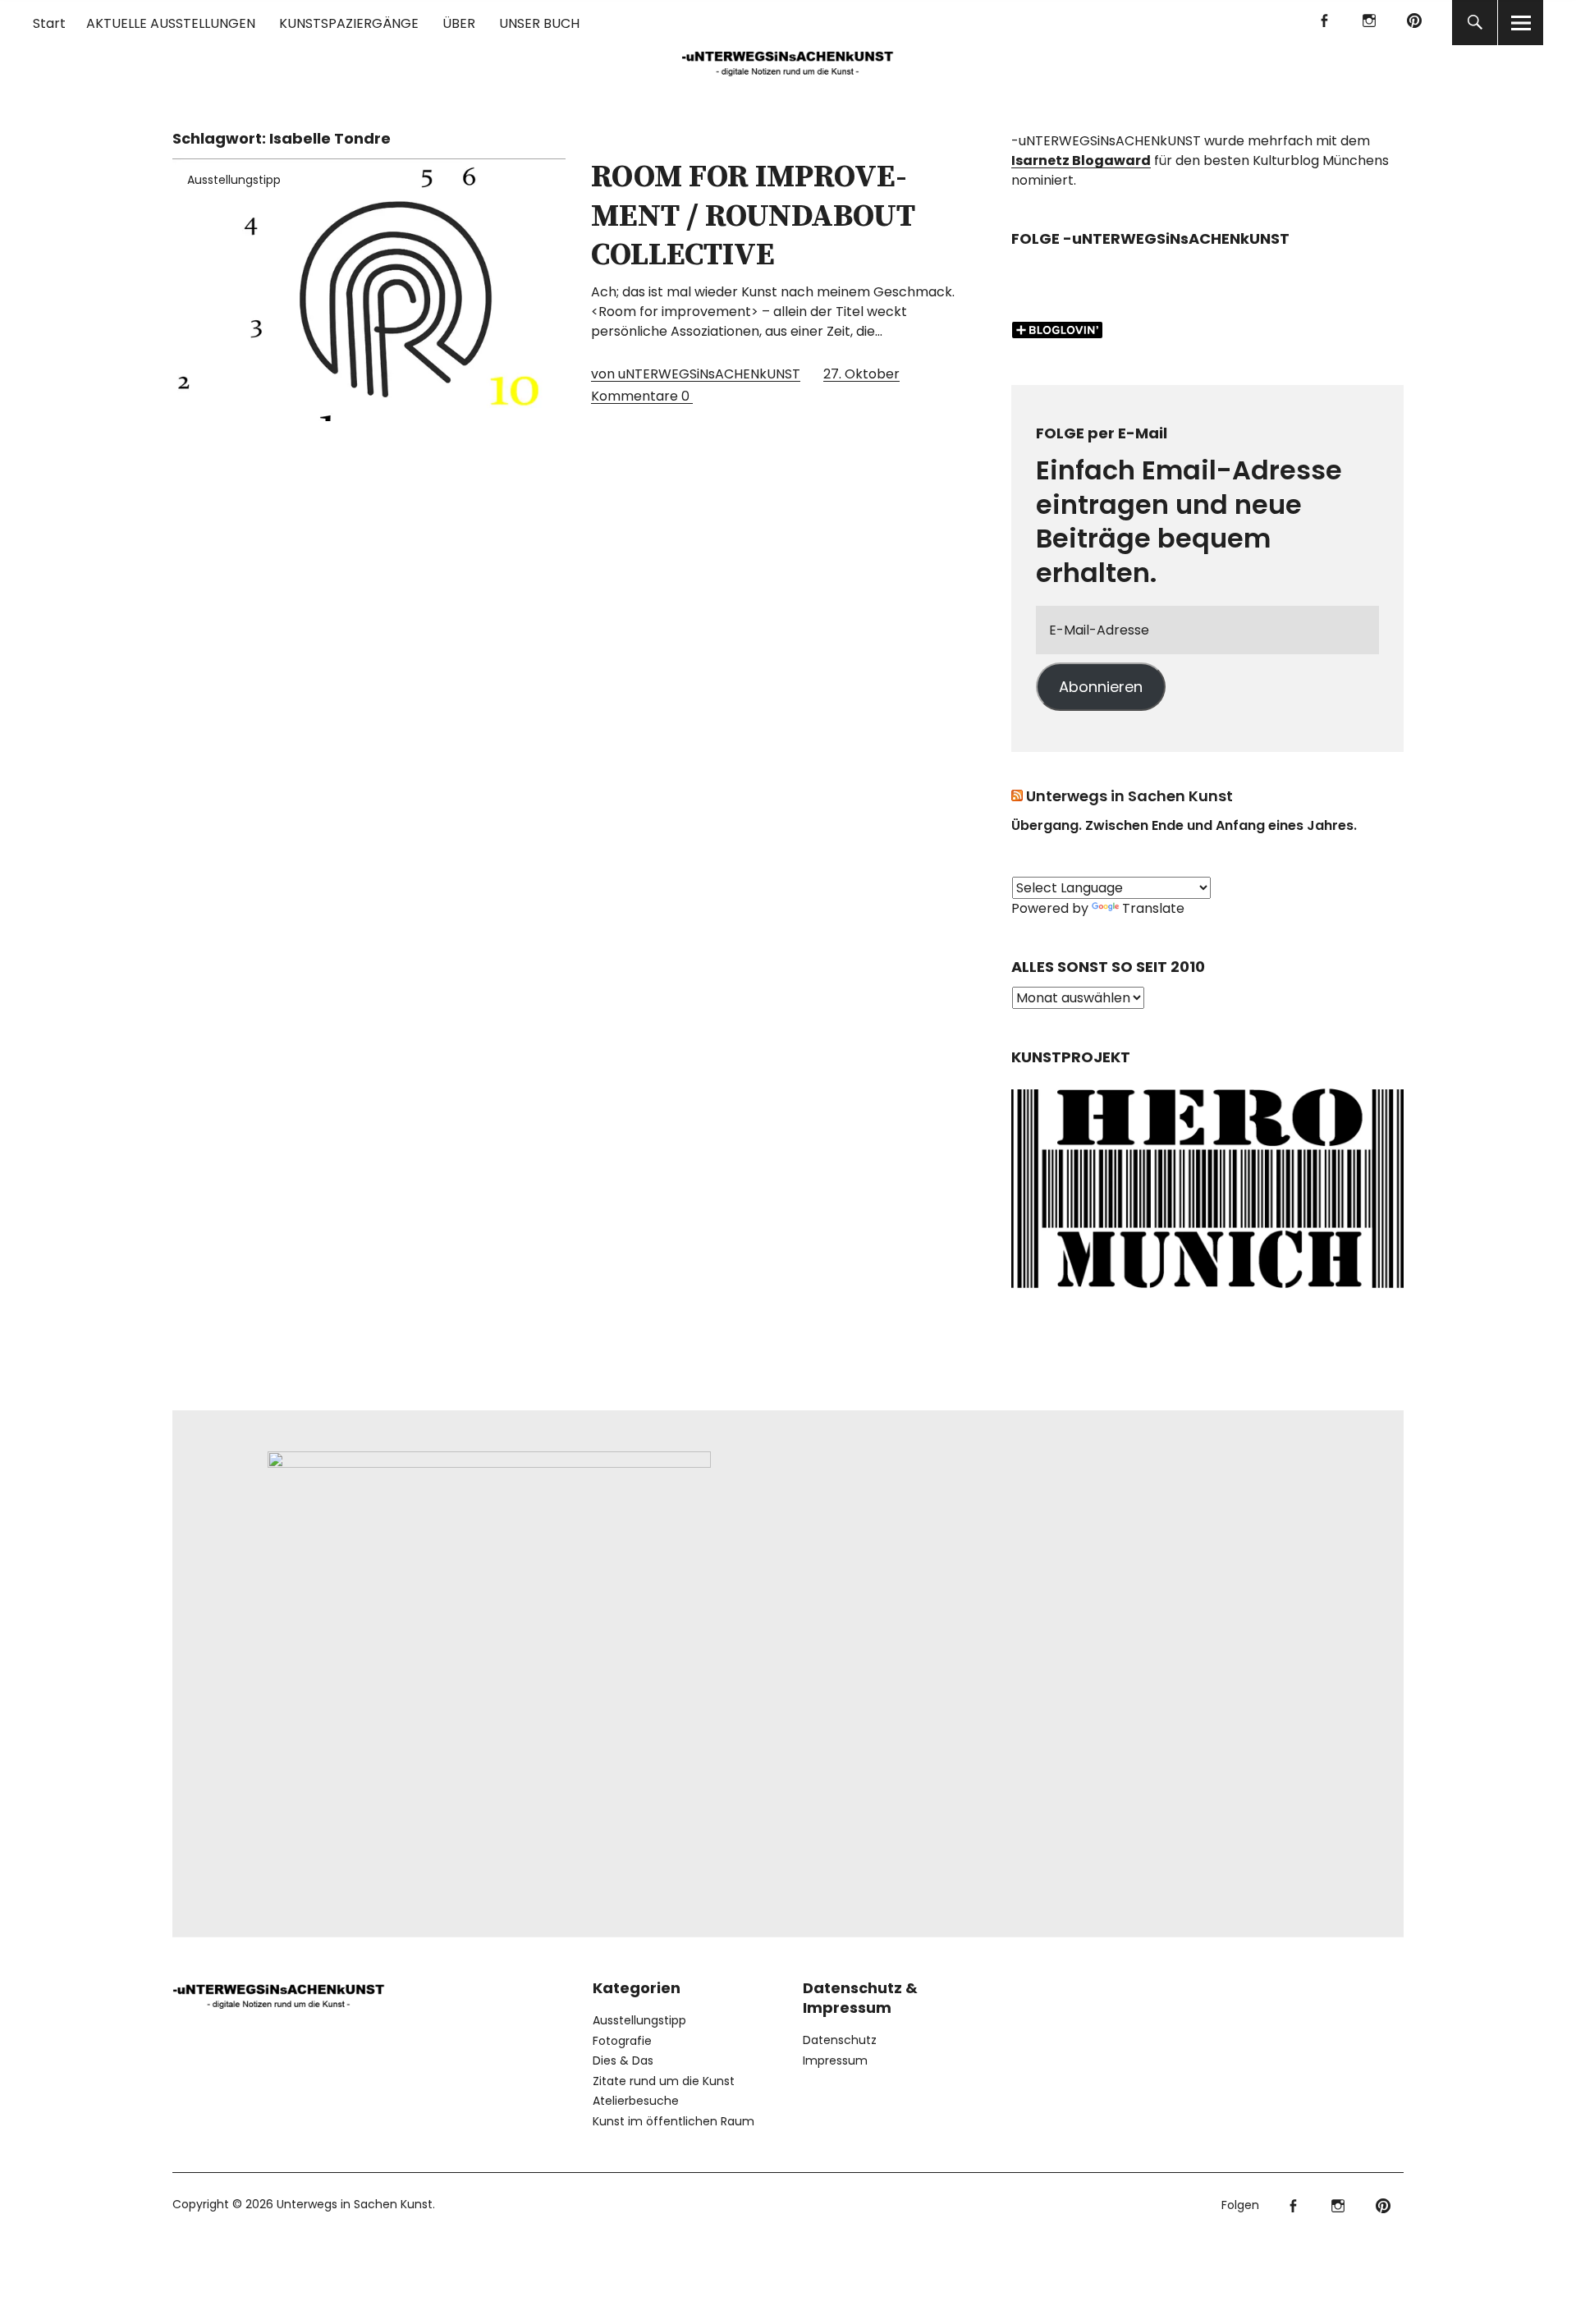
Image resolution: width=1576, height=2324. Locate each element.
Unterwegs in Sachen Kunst (1129, 796)
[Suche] (1475, 23)
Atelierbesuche (636, 2101)
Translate (1153, 908)
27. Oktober (861, 374)
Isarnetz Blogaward (1081, 160)
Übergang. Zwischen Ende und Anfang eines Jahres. (1184, 825)
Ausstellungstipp (234, 180)
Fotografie (622, 2041)
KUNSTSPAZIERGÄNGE (349, 23)
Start (49, 23)
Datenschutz (840, 2040)
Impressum (835, 2060)
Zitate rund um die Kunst (664, 2081)
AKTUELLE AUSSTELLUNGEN (171, 23)
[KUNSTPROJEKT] (1207, 1293)
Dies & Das (623, 2060)
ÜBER (459, 23)
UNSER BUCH (539, 23)
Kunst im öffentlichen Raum (673, 2121)
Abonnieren (1101, 687)
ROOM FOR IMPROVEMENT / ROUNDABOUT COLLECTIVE (753, 216)
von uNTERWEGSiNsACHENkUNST (696, 374)
